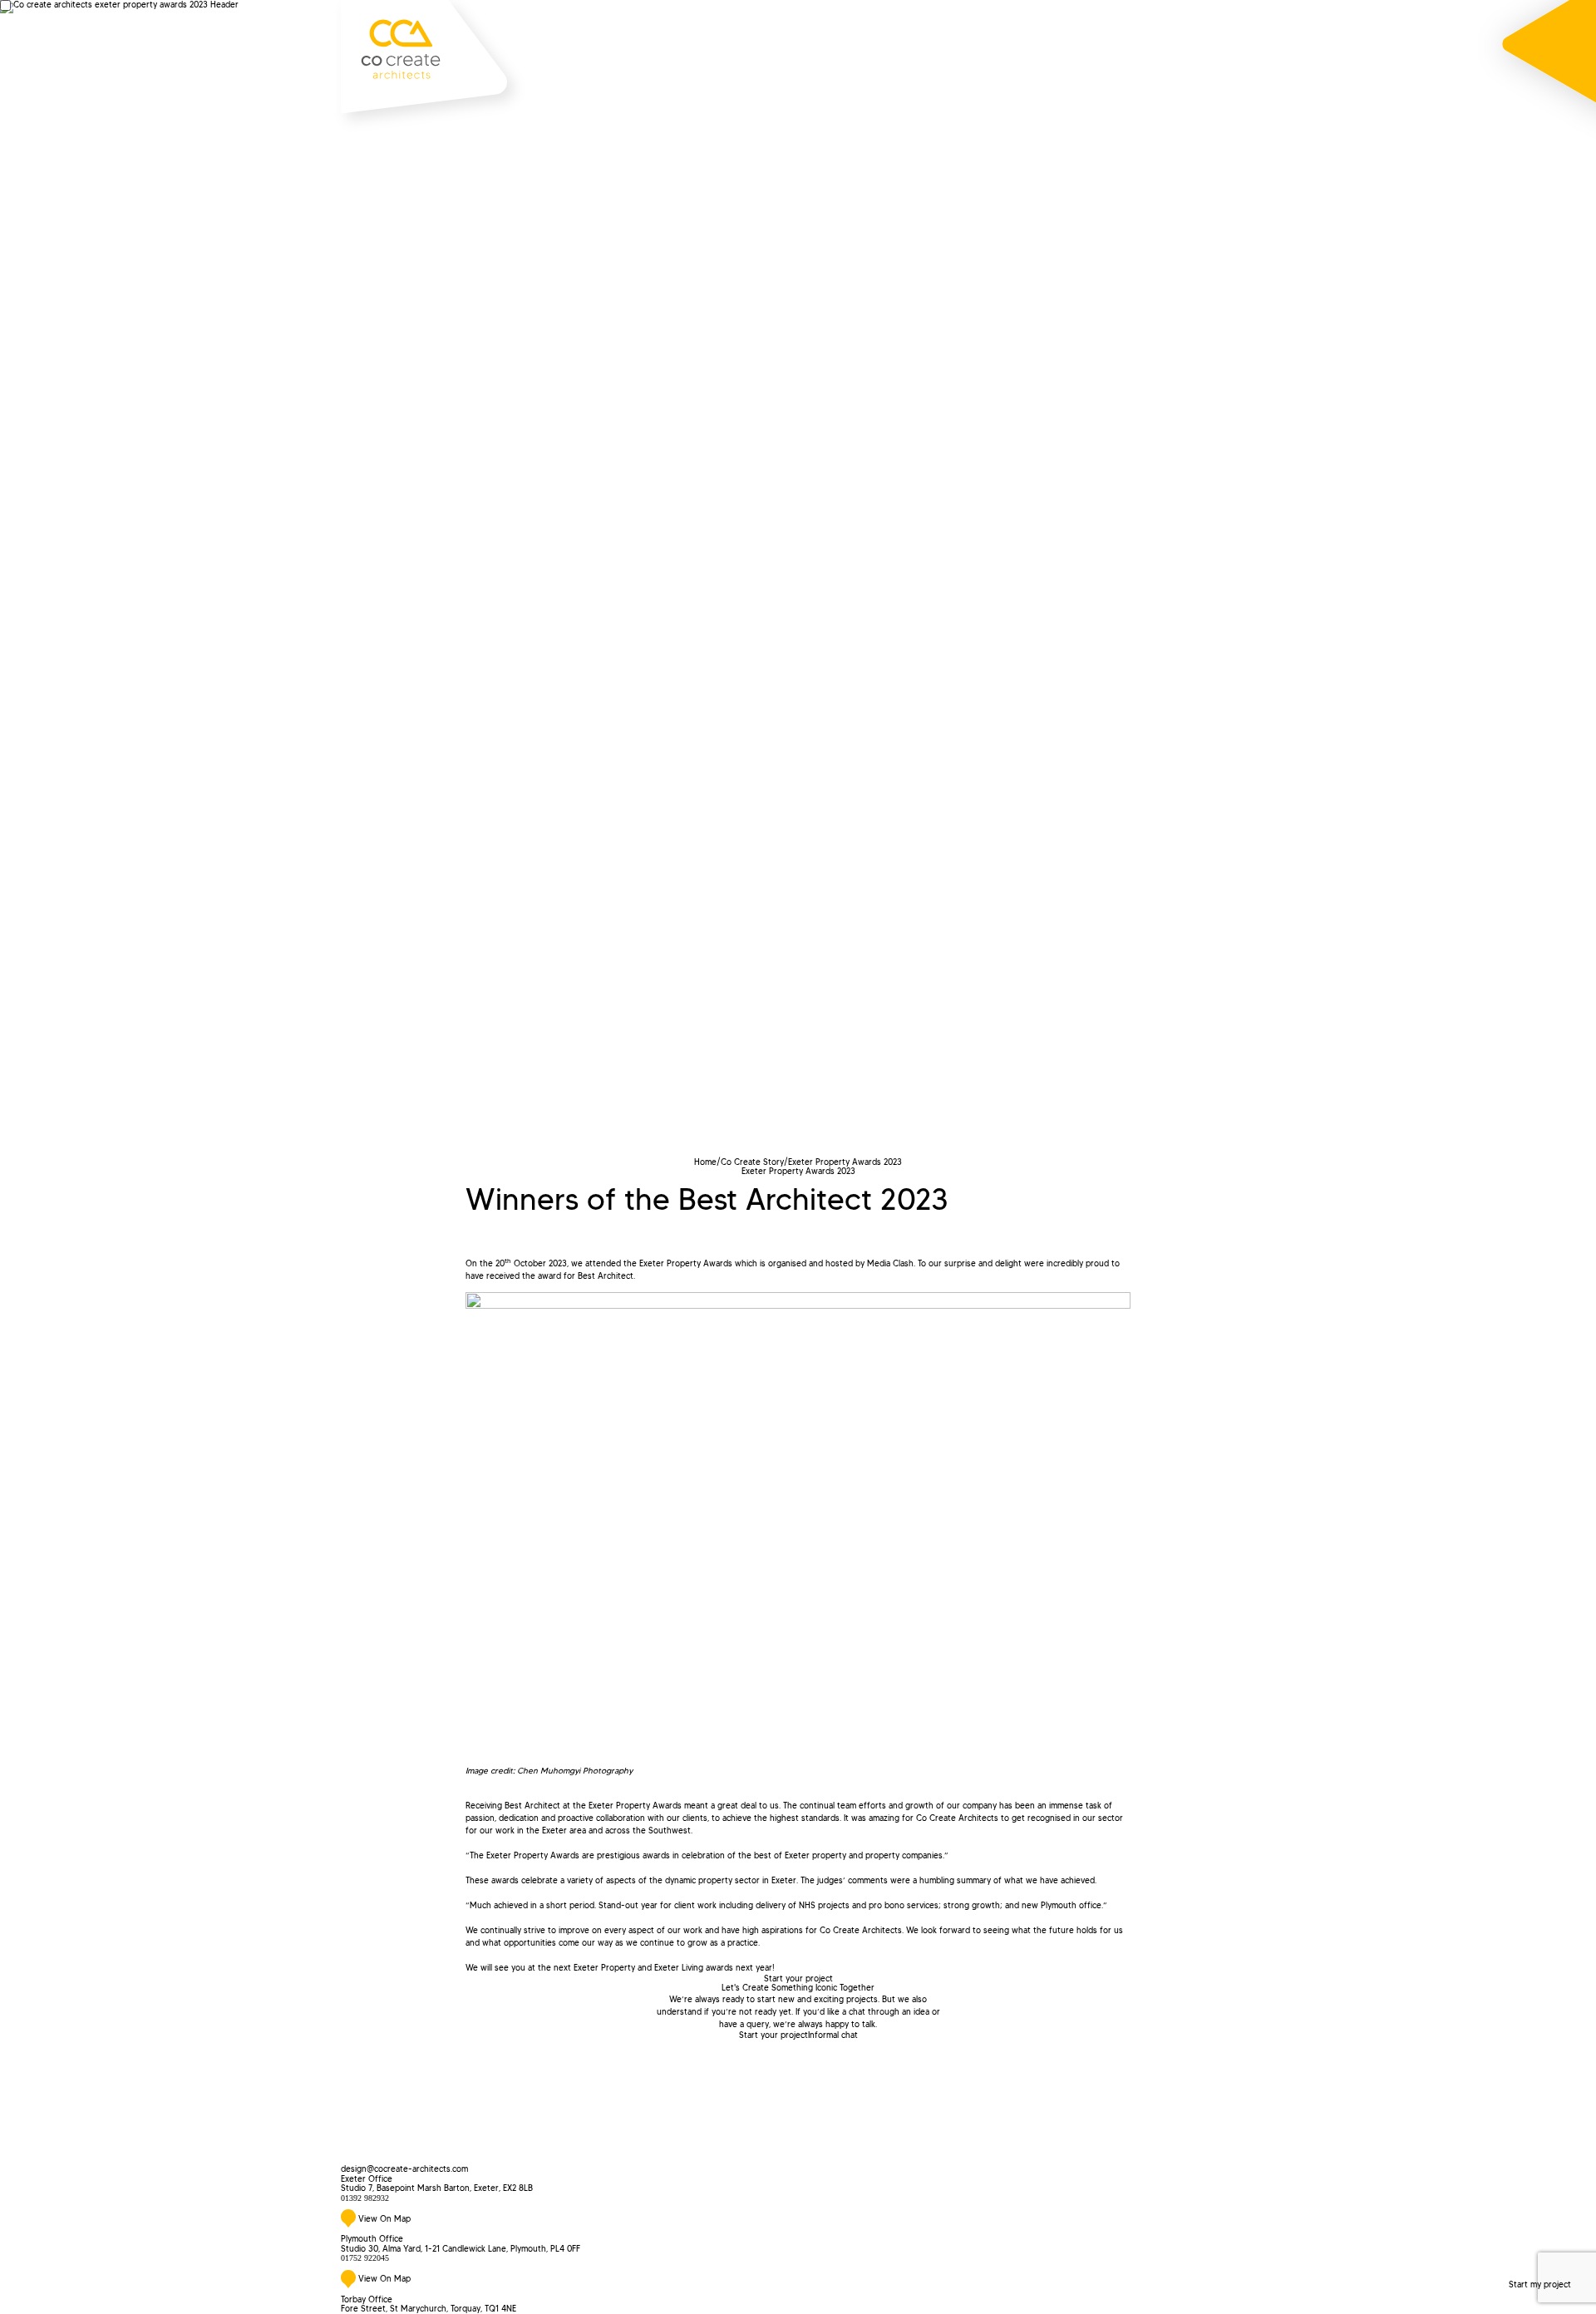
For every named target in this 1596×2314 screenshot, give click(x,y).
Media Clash (890, 1263)
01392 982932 (365, 2198)
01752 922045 (365, 2258)
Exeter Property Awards (686, 1263)
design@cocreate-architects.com (404, 2169)
